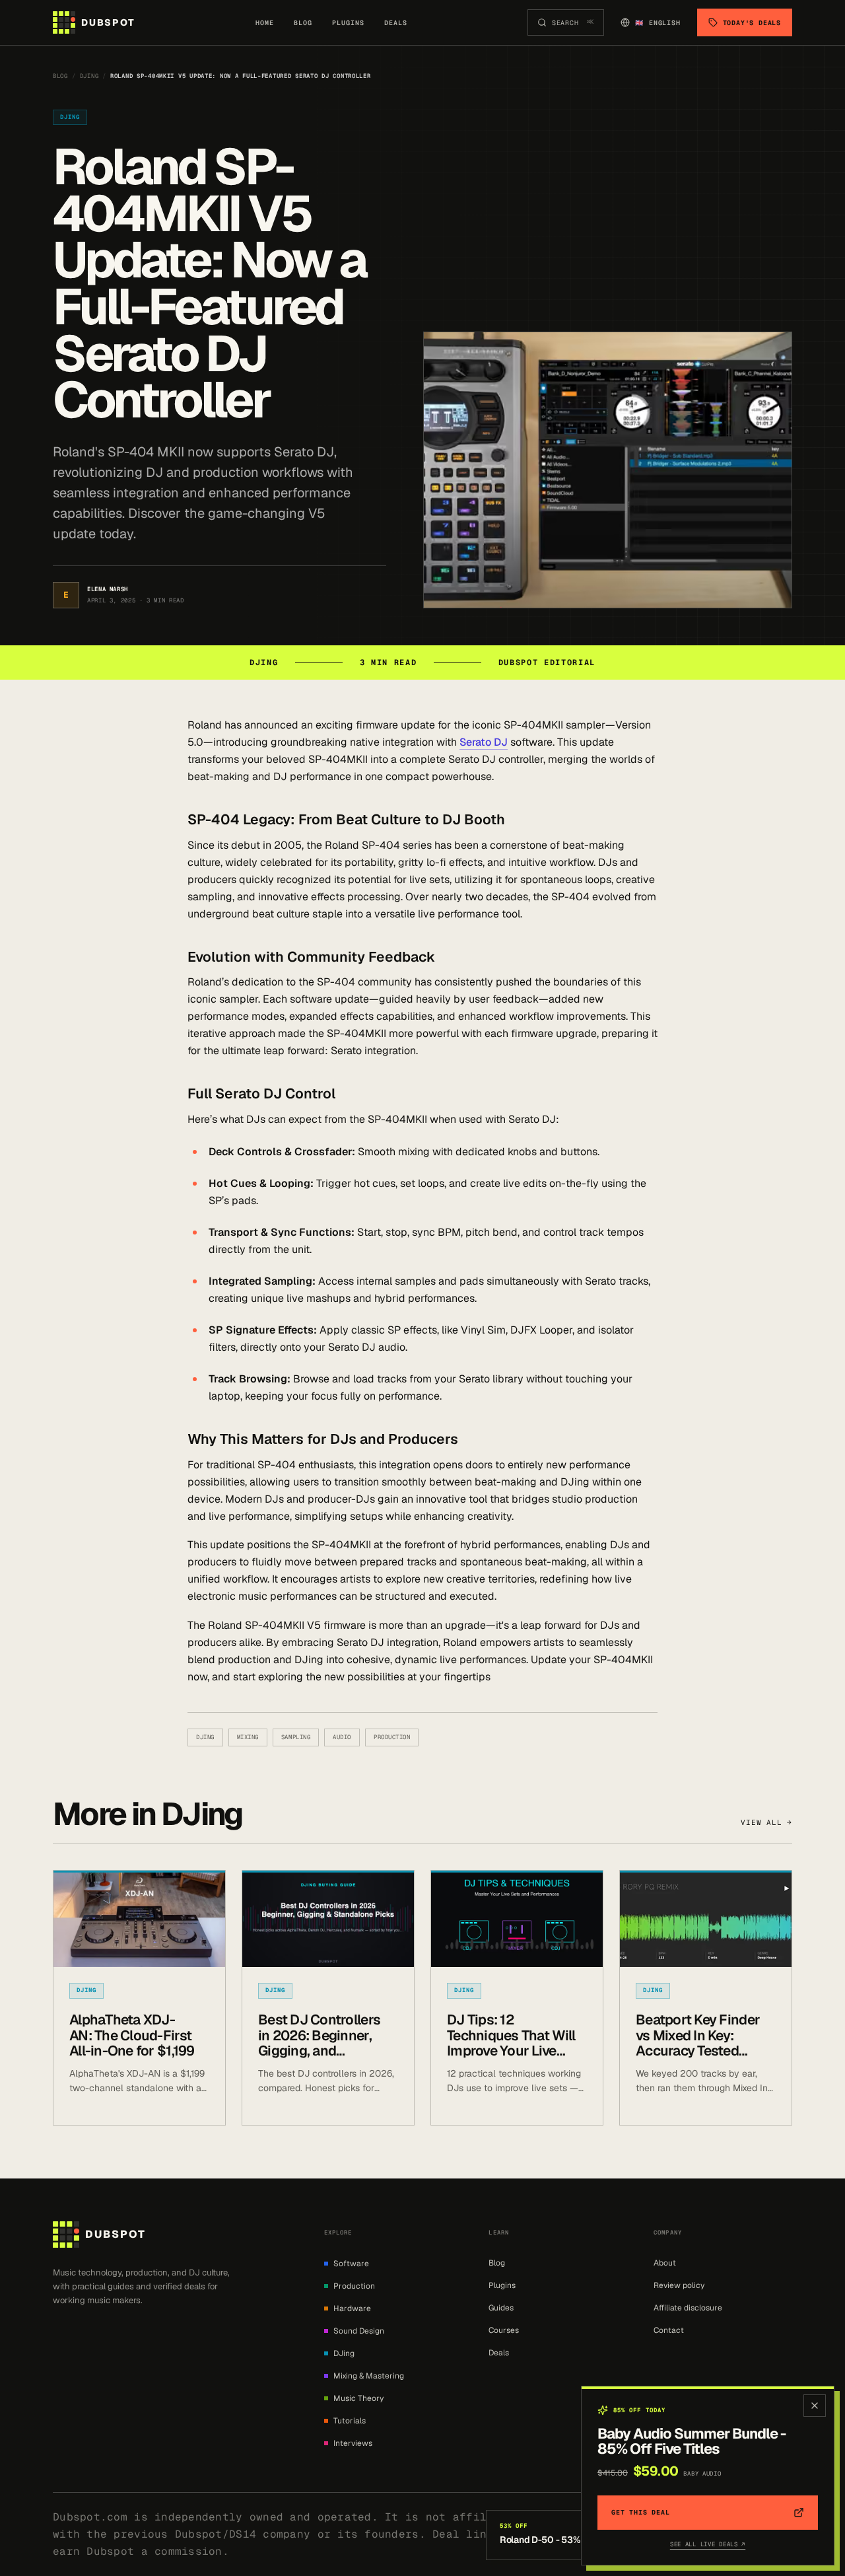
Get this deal (640, 2512)
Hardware (352, 2308)
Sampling (296, 1737)
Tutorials (350, 2421)
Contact (669, 2330)
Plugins (348, 23)
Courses (504, 2330)
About (665, 2263)
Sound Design (359, 2331)
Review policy (679, 2285)
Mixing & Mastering (369, 2376)
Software (351, 2264)
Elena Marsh (108, 589)
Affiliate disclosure (688, 2308)
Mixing (248, 1737)
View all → (766, 1822)
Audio (342, 1737)
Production (392, 1737)
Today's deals (752, 23)
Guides (501, 2308)
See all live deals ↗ (708, 2544)
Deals (396, 23)
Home (265, 23)
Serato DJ (484, 742)
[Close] (815, 2406)
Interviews (353, 2443)
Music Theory (358, 2398)
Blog (303, 23)
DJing (89, 76)
